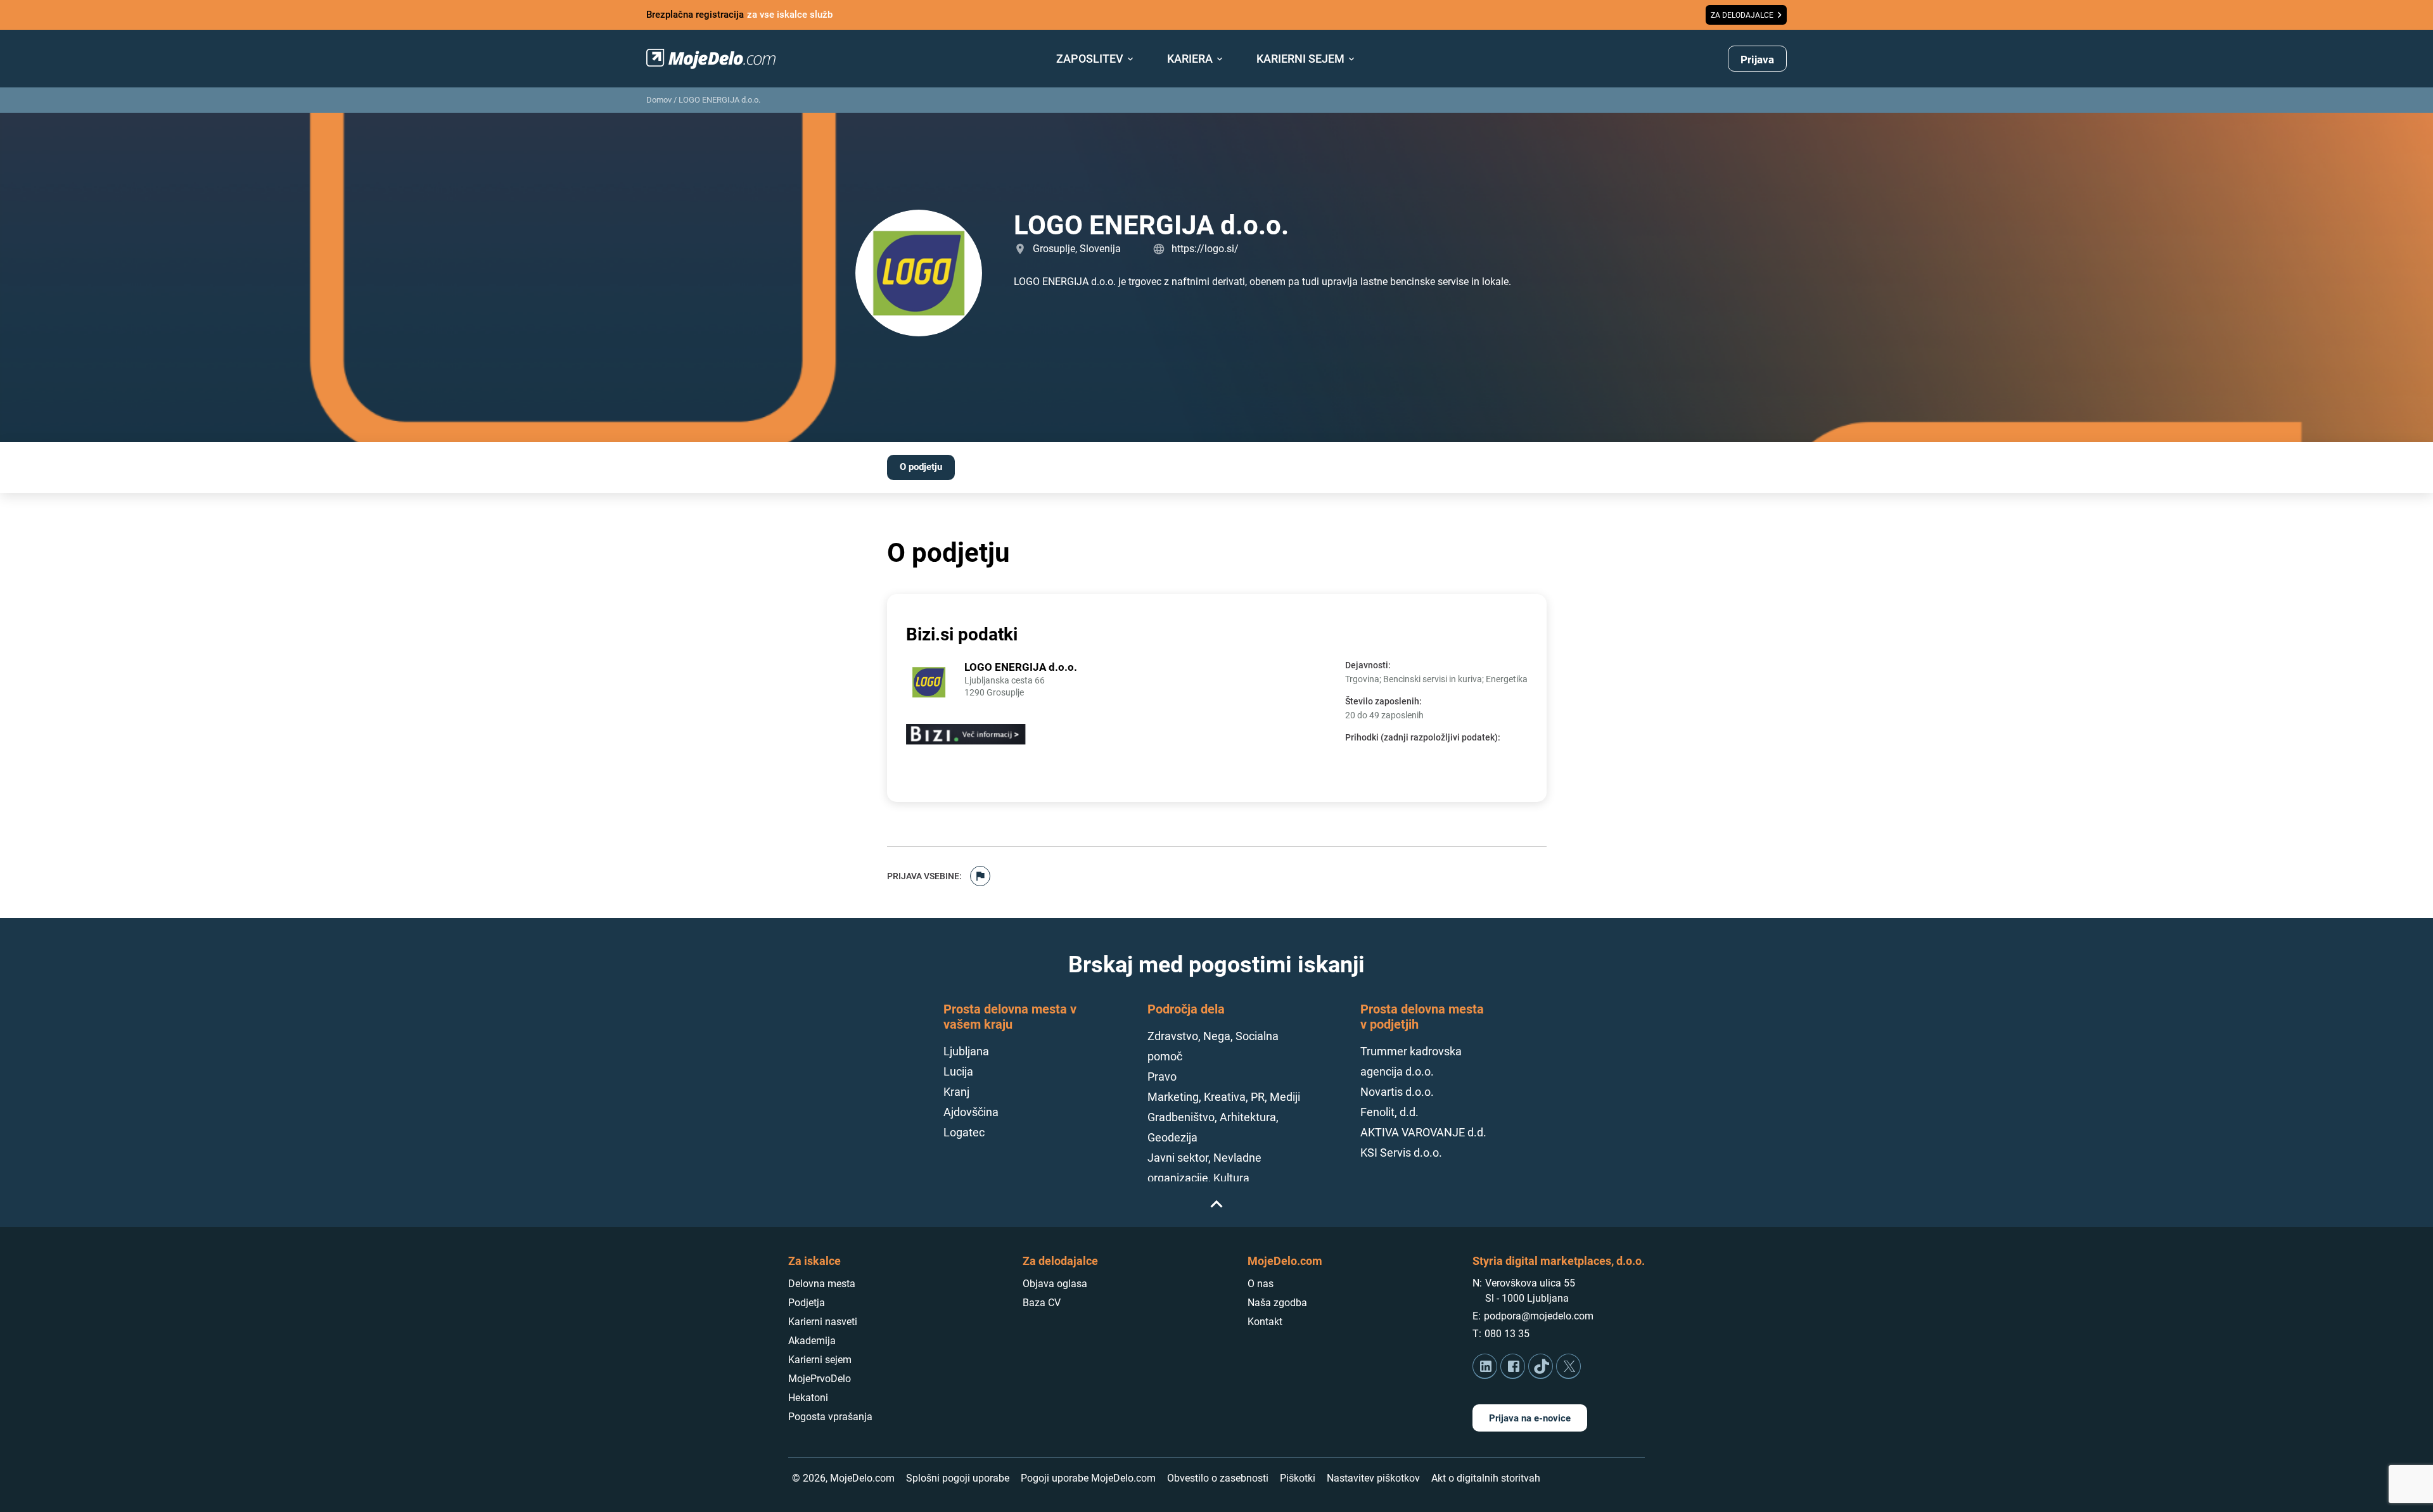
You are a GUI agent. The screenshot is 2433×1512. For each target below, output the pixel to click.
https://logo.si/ (1205, 249)
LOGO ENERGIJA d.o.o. (719, 100)
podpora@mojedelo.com (1539, 1316)
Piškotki (1298, 1478)
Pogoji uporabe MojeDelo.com (1088, 1478)
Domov (659, 100)
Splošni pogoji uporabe (958, 1478)
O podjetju (921, 467)
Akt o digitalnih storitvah (1486, 1478)
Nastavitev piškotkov (1373, 1478)
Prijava (1757, 60)
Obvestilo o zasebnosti (1218, 1478)
